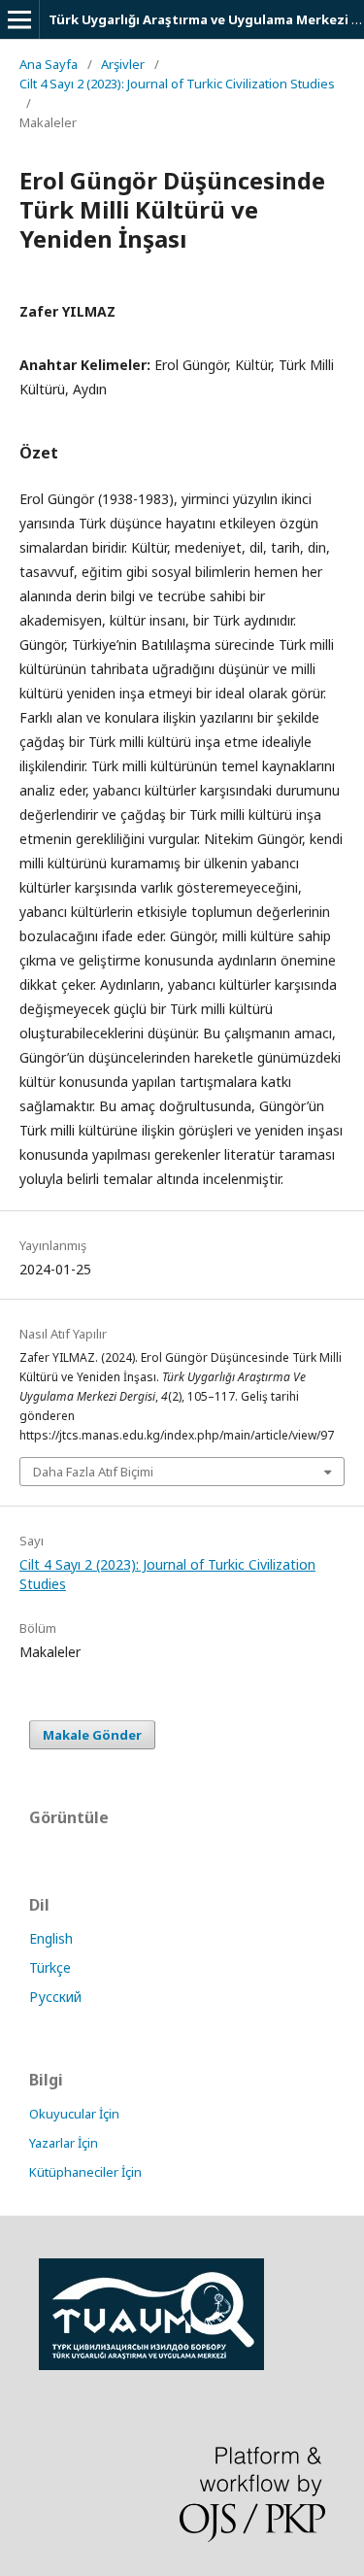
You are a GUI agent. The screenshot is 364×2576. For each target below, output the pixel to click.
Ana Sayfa (49, 64)
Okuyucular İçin (74, 2114)
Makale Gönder (92, 1735)
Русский (55, 1997)
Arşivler (123, 64)
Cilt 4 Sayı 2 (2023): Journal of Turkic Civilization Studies (177, 84)
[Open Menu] (19, 19)
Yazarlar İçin (64, 2143)
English (51, 1938)
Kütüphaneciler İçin (85, 2172)
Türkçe (50, 1967)
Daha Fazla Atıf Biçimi (93, 1472)
